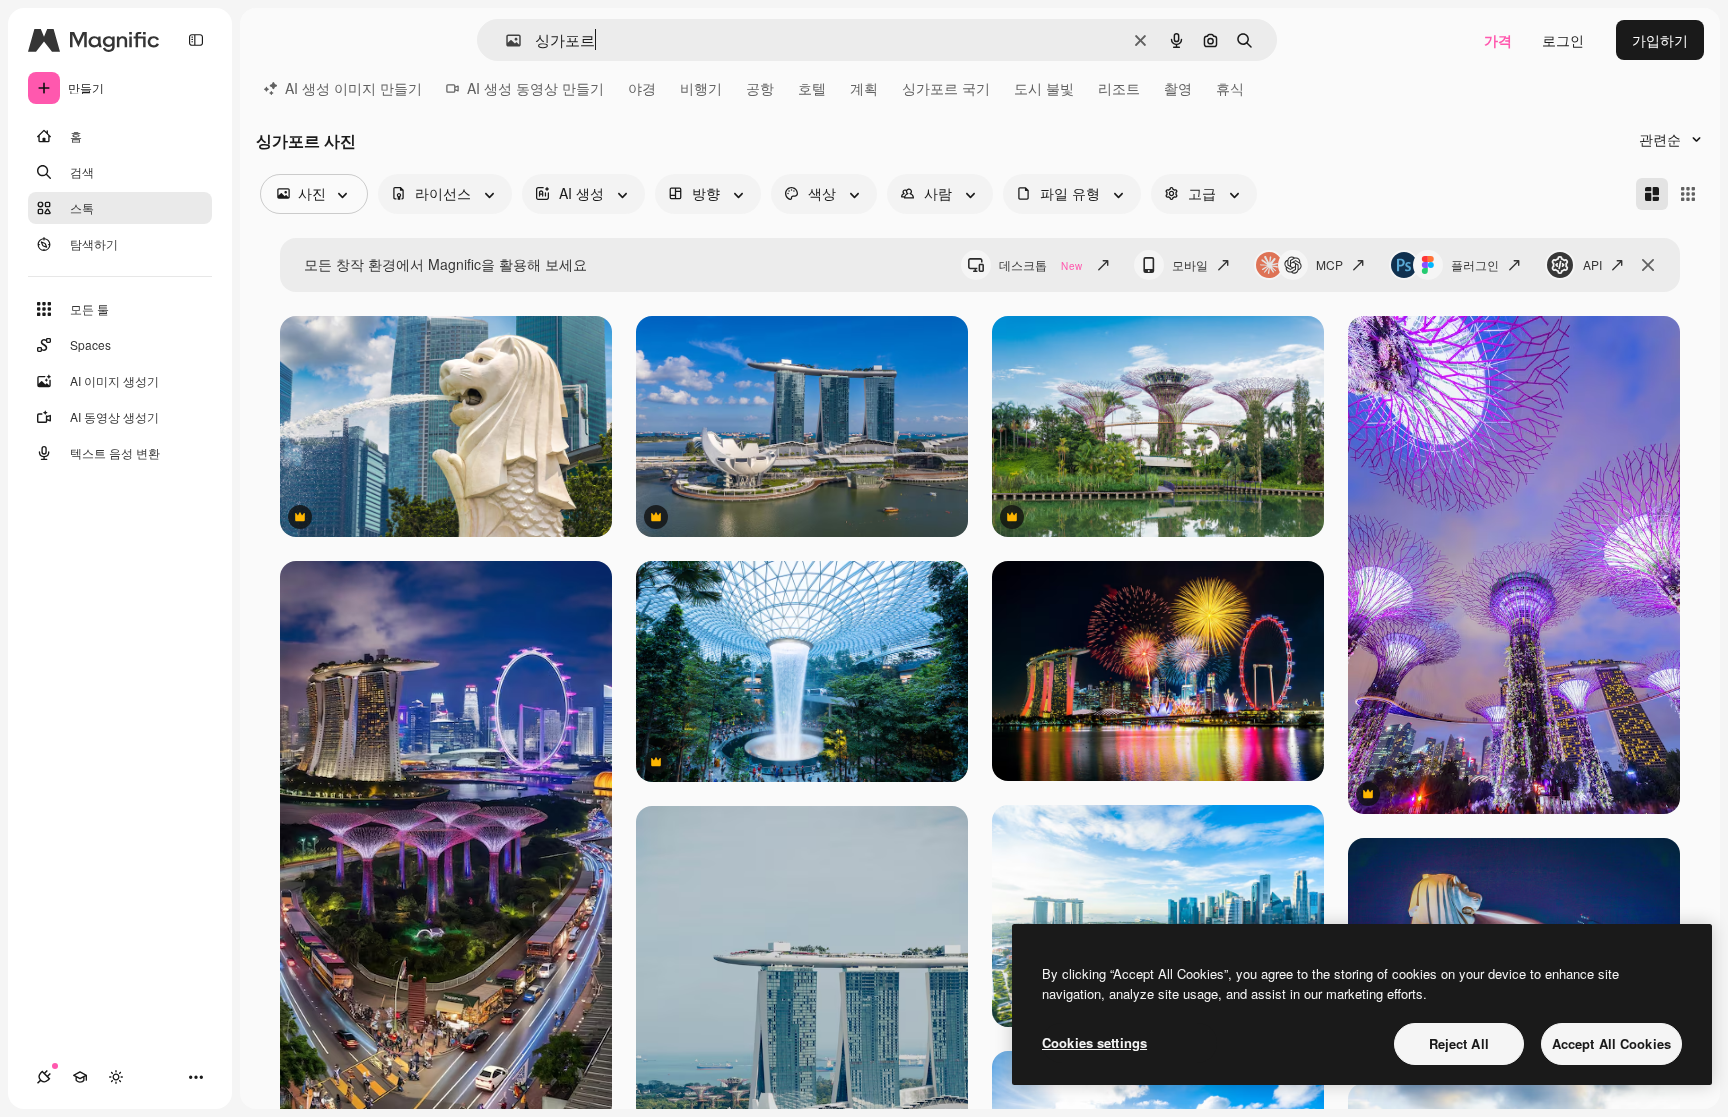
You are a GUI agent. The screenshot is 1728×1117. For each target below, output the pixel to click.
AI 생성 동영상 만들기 (535, 88)
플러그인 (1475, 264)
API (1592, 264)
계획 (864, 88)
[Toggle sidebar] (196, 40)
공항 (760, 88)
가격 (1498, 40)
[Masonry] (1652, 194)
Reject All (1459, 1043)
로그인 (1563, 40)
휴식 (1230, 88)
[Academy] (80, 1077)
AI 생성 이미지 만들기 (353, 88)
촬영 (1178, 88)
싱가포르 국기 (946, 88)
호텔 (812, 88)
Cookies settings (1094, 1042)
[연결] (44, 1077)
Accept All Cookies (1611, 1043)
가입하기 (1660, 40)
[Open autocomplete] (505, 40)
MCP (1329, 264)
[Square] (1688, 194)
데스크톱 (1040, 264)
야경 (642, 88)
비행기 (701, 88)
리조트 (1119, 88)
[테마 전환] (116, 1077)
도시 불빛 (1044, 88)
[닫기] (1648, 265)
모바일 (1190, 264)
